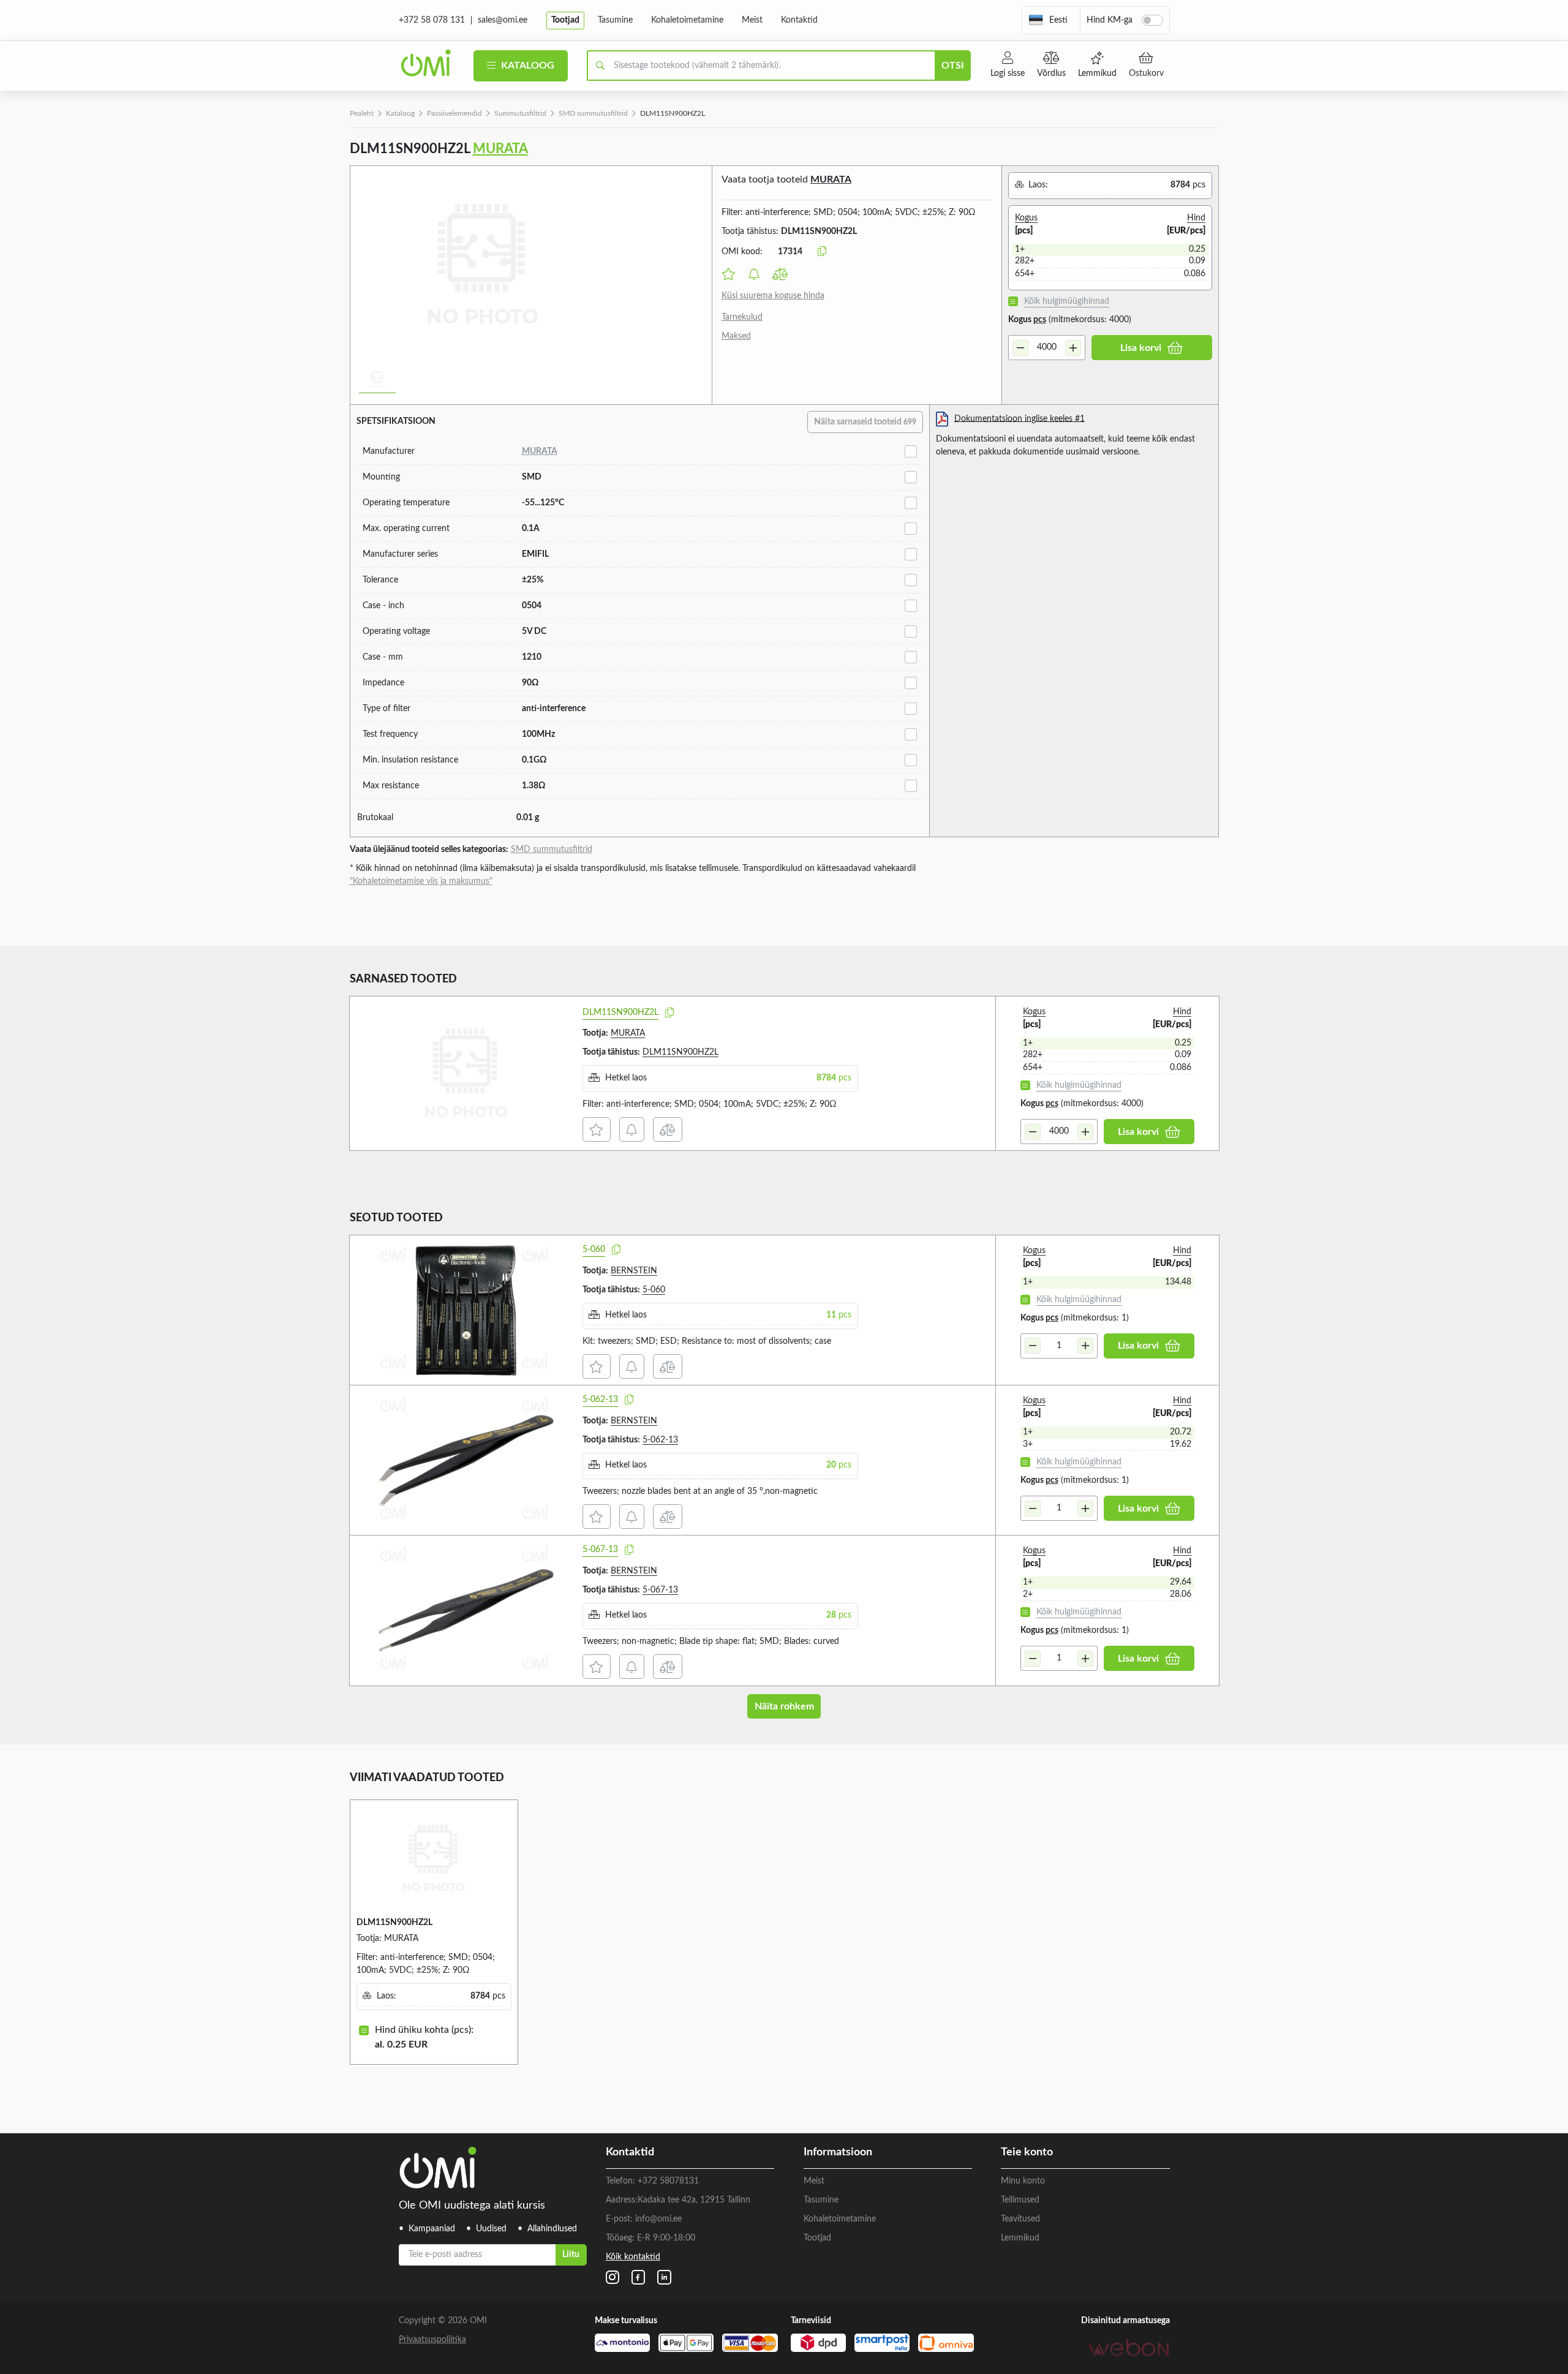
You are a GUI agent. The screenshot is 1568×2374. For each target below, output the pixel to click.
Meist (752, 20)
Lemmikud (1097, 73)
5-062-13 (600, 1400)
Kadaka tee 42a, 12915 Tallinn (694, 2200)
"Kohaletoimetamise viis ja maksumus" (421, 881)
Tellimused (1020, 2200)
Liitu (571, 2255)
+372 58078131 (668, 2181)
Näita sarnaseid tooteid (865, 422)
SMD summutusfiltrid (593, 113)
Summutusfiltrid (520, 113)
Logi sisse (1008, 73)
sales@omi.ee (503, 20)
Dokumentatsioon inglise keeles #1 (1020, 418)
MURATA (500, 149)
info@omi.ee (658, 2219)
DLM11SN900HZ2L (620, 1012)
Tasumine (615, 20)
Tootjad (565, 20)
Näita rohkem (784, 1706)
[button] (1048, 20)
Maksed (736, 336)
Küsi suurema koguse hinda (773, 296)
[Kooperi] (669, 1013)
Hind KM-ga (1110, 20)
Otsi (953, 66)
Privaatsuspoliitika (432, 2340)
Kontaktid (799, 20)
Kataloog (526, 66)
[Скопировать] (822, 252)
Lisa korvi (1141, 348)
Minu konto (1023, 2181)
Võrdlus (1051, 73)
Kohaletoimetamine (687, 20)
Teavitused (1020, 2219)
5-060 (594, 1249)
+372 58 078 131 (432, 20)
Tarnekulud (742, 317)
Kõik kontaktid (633, 2257)
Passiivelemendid (454, 113)
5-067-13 (600, 1550)
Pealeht (362, 113)
